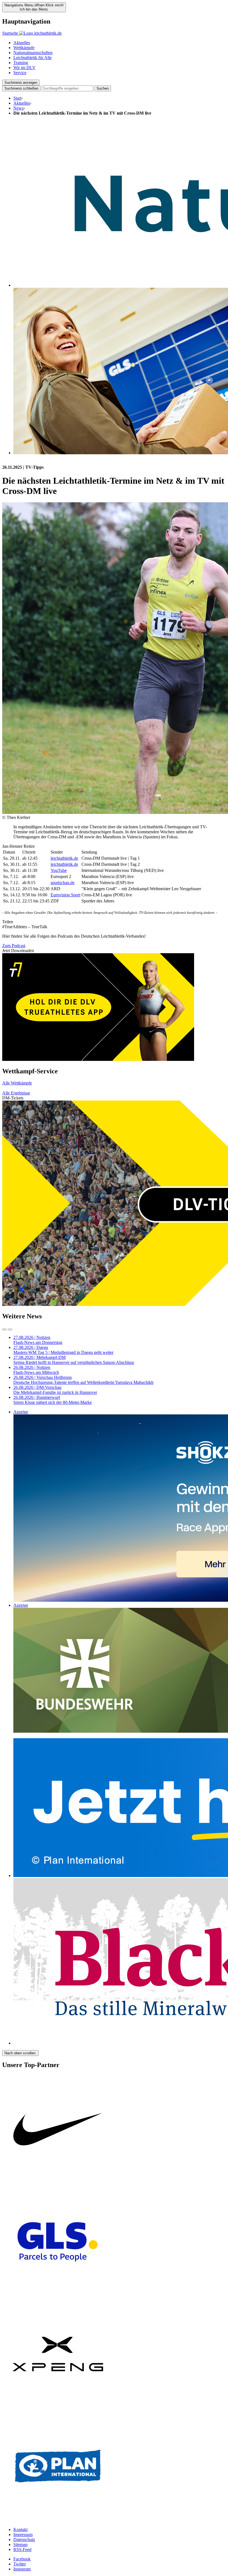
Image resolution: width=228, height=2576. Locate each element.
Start (17, 98)
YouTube (59, 870)
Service (20, 73)
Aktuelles (22, 43)
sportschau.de (63, 883)
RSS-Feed (22, 2549)
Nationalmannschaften (33, 53)
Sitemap (20, 2545)
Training (21, 63)
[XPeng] (58, 2408)
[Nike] (58, 2184)
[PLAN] (58, 2520)
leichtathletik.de (64, 858)
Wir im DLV (24, 68)
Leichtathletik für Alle (33, 58)
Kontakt (20, 2530)
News (18, 108)
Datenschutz (24, 2540)
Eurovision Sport (65, 895)
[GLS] (58, 2296)
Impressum (23, 2535)
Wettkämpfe (24, 48)
